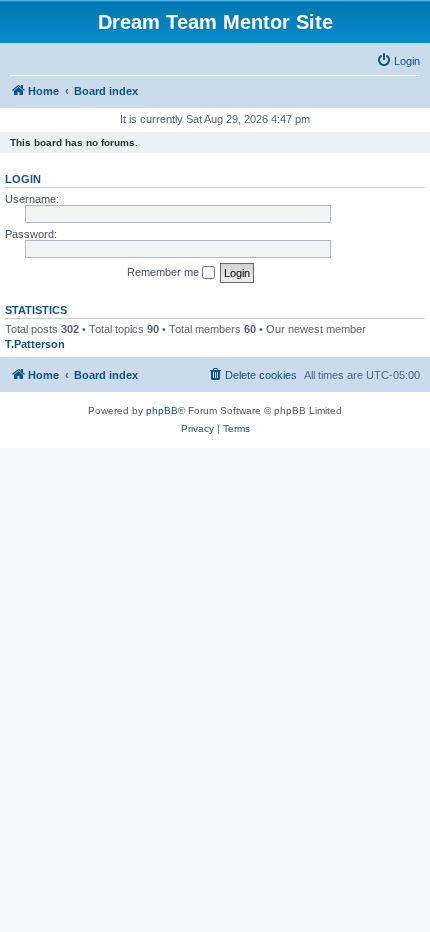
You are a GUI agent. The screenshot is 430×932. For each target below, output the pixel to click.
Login (23, 179)
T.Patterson (35, 344)
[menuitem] (398, 61)
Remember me (164, 272)
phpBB (162, 410)
